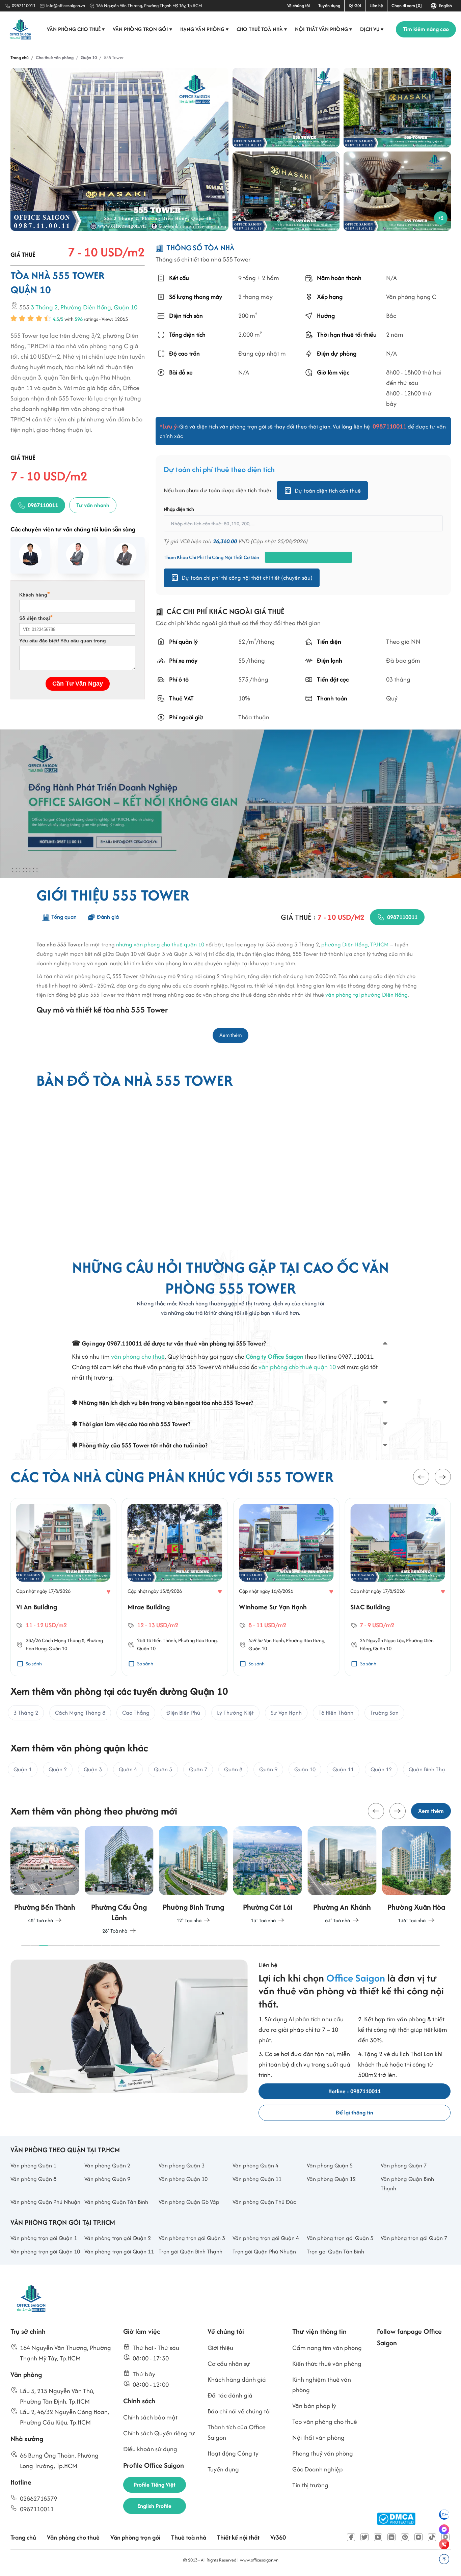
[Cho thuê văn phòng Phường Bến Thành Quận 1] (45, 1876)
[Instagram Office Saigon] (418, 2537)
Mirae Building (149, 1607)
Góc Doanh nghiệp (318, 2469)
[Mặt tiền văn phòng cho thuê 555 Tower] (286, 191)
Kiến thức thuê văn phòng (327, 2364)
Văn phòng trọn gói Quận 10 (45, 2251)
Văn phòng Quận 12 (331, 2179)
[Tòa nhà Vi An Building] (63, 1543)
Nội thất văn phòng (324, 29)
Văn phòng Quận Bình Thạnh (407, 2184)
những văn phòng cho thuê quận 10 (160, 944)
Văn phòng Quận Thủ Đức (264, 2202)
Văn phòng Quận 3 (182, 2165)
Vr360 (278, 2537)
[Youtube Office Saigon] (378, 2537)
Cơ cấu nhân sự (229, 2364)
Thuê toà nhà (189, 2537)
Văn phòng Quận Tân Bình (116, 2202)
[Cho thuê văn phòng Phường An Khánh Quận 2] (342, 1876)
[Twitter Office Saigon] (364, 2537)
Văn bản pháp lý (314, 2406)
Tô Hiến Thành (161, 1640)
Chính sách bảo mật (150, 2417)
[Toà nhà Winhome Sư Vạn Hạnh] (286, 1543)
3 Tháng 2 (44, 308)
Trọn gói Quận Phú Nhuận (264, 2251)
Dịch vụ (372, 29)
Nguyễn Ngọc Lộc (385, 1640)
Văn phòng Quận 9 (107, 2179)
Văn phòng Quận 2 (107, 2165)
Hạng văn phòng (205, 29)
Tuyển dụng (329, 6)
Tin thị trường (310, 2485)
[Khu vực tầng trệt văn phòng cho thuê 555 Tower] (397, 191)
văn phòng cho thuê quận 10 (297, 1367)
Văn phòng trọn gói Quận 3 (192, 2238)
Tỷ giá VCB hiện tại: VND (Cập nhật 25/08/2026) (236, 541)
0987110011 (24, 6)
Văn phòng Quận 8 (33, 2179)
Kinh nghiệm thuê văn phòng (322, 2385)
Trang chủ (23, 2537)
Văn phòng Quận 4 (255, 2165)
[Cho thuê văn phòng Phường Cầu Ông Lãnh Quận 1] (119, 1881)
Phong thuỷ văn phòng (323, 2453)
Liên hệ (376, 6)
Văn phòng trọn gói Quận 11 (119, 2251)
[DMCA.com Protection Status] (396, 2519)
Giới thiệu (220, 2348)
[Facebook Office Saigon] (351, 2537)
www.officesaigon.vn (259, 2560)
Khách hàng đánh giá (237, 2379)
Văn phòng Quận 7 (404, 2165)
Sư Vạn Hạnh (271, 1640)
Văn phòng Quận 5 (330, 2165)
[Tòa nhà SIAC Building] (398, 1543)
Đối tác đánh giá (230, 2395)
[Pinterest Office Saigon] (405, 2537)
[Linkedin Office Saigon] (391, 2537)
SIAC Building (370, 1607)
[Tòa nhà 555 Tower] (120, 149)
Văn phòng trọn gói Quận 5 (340, 2238)
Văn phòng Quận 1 (33, 2165)
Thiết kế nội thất (238, 2537)
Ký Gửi (355, 6)
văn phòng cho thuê (138, 1356)
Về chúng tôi (299, 6)
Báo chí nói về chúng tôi (239, 2411)
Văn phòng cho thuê (76, 29)
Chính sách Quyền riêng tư (159, 2433)
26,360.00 (225, 541)
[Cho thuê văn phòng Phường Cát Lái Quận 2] (268, 1876)
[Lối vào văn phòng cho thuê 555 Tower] (397, 108)
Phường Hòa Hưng (197, 1640)
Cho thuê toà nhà (262, 29)
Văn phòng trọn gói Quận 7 (414, 2238)
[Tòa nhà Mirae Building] (175, 1543)
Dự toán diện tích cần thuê (328, 491)
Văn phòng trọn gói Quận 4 (266, 2238)
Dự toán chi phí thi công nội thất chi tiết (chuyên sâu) (247, 578)
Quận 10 (126, 308)
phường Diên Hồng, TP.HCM (355, 944)
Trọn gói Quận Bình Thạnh (191, 2251)
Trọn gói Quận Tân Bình (335, 2251)
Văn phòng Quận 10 (183, 2179)
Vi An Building (37, 1607)
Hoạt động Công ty (233, 2453)
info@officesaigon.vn (66, 6)
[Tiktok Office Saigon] (432, 2537)
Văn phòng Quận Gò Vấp (189, 2202)
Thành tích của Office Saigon (237, 2432)
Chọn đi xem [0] (407, 6)
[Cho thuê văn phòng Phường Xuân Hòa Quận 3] (416, 1876)
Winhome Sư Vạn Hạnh (273, 1607)
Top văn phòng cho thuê (325, 2422)
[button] (421, 1477)
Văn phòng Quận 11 (257, 2179)
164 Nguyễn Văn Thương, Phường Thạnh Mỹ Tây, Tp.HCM (149, 6)
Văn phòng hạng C (411, 297)
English (444, 6)
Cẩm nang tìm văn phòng (327, 2348)
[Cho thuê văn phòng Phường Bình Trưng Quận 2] (193, 1876)
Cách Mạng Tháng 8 (63, 1640)
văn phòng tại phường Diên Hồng (367, 995)
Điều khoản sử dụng (150, 2449)
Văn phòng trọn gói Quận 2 (118, 2238)
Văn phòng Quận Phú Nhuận (45, 2202)
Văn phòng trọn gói (143, 29)
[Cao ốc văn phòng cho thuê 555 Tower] (286, 108)
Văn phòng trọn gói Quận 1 (44, 2238)
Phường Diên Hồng (86, 308)
